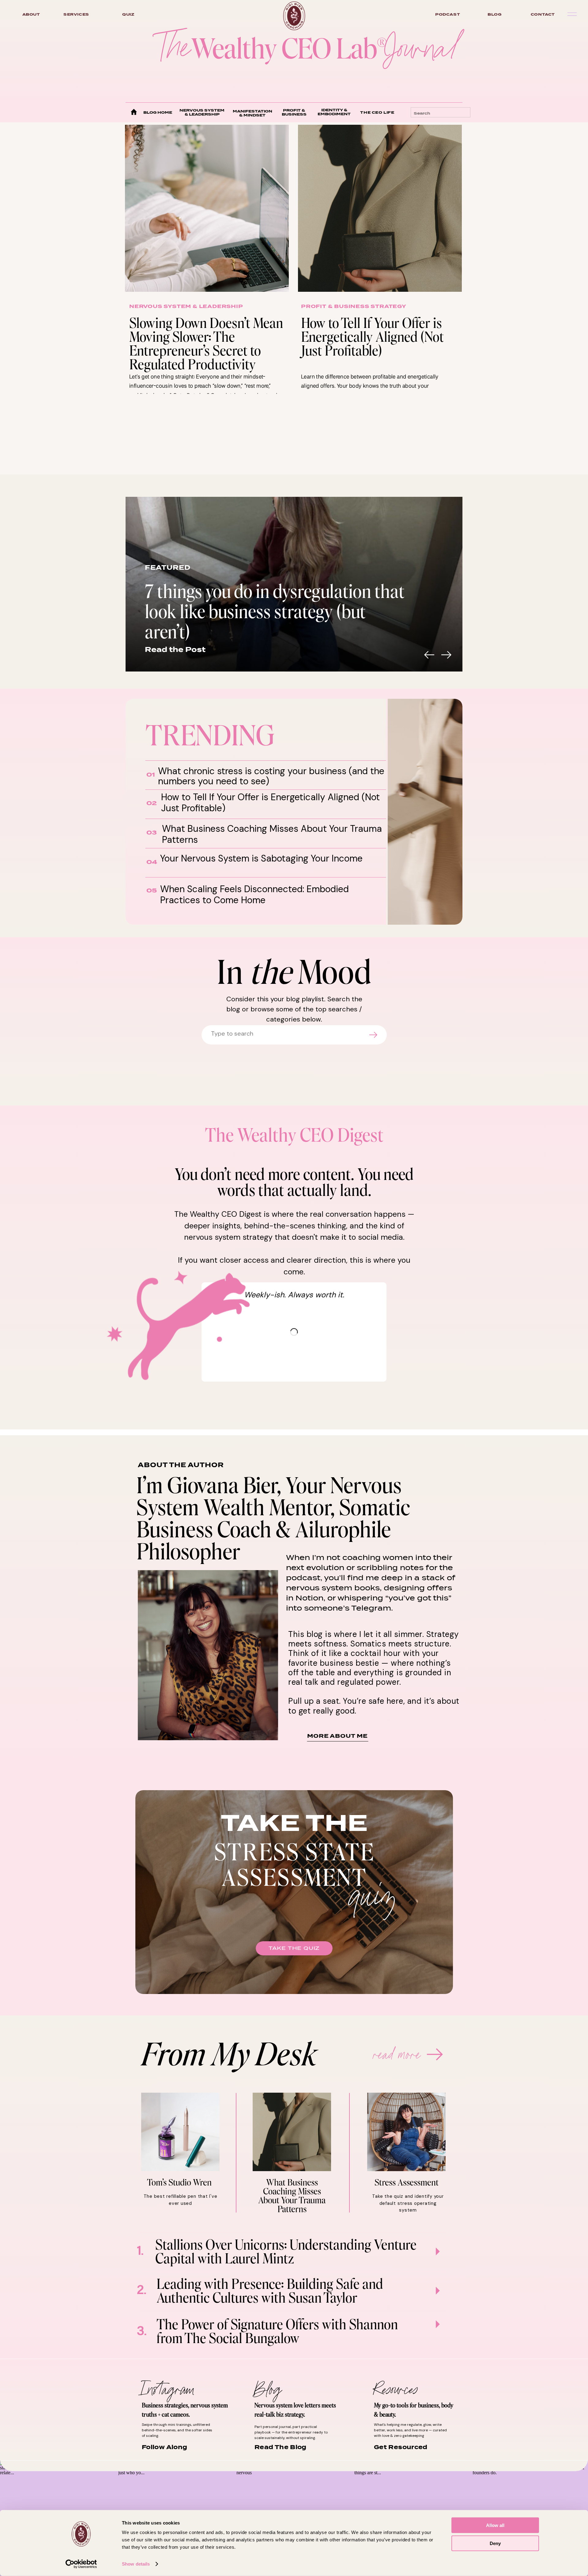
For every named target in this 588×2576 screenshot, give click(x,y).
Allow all (495, 2525)
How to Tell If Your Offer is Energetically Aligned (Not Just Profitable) (372, 336)
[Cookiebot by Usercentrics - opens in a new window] (81, 2564)
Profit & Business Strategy (354, 306)
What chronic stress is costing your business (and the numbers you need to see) (271, 776)
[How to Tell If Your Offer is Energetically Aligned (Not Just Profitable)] (380, 208)
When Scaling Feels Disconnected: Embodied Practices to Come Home (254, 894)
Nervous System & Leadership (186, 306)
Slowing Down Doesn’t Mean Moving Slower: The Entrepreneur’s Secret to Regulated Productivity (206, 343)
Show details (136, 2564)
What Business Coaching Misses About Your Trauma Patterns (272, 834)
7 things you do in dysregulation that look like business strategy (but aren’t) (275, 611)
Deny (495, 2543)
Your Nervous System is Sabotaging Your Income (261, 858)
